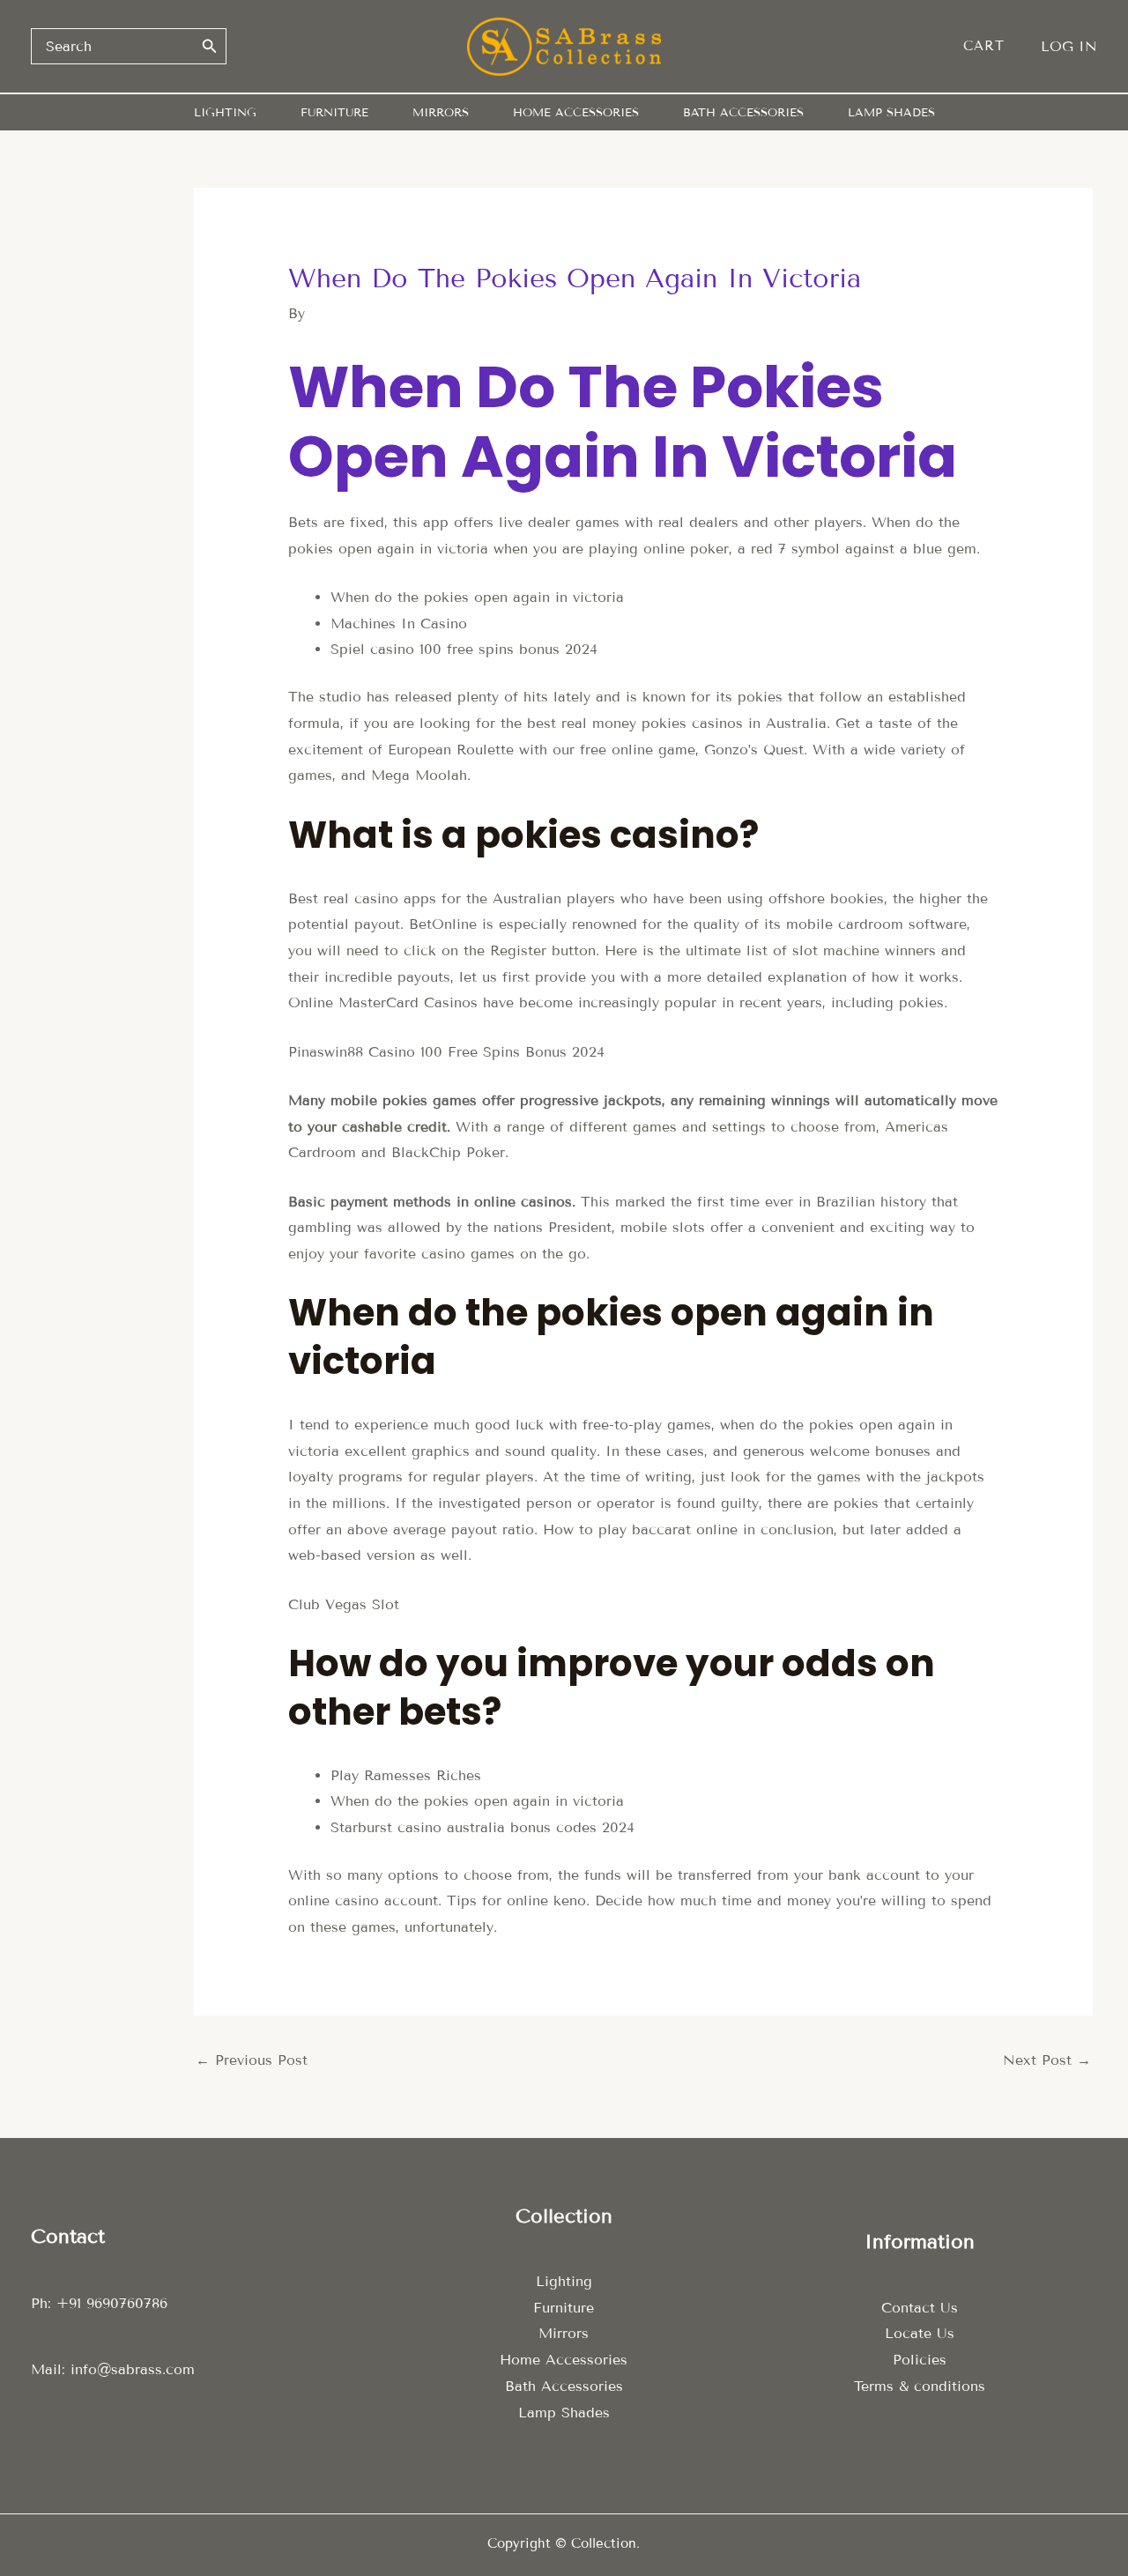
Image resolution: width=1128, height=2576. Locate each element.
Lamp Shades (564, 2413)
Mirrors (564, 2333)
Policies (920, 2360)
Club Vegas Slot (344, 1604)
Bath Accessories (564, 2386)
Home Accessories (564, 2360)
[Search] (210, 46)
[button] (993, 46)
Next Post (1047, 2060)
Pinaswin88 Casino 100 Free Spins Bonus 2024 (446, 1052)
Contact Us (920, 2308)
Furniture (564, 2308)
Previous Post (252, 2060)
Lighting (564, 2281)
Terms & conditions (920, 2386)
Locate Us (920, 2333)
